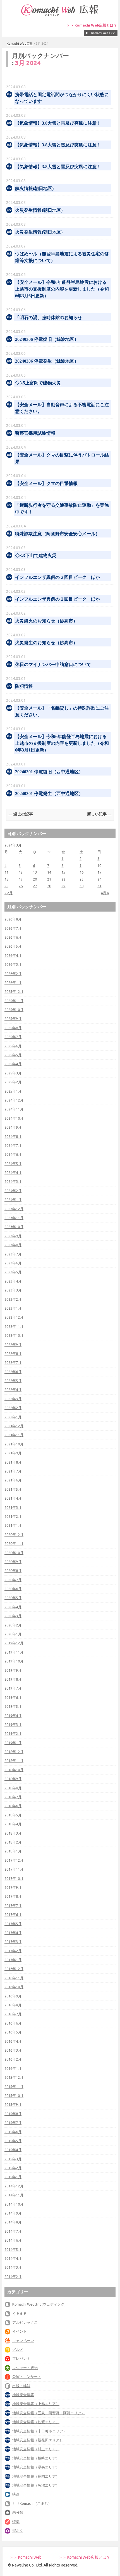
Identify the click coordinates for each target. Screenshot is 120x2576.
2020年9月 (13, 1562)
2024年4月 (13, 1172)
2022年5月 (13, 1381)
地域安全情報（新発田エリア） (38, 2440)
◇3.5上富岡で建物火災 (38, 383)
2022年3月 (13, 1399)
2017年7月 (13, 1906)
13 (35, 872)
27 (35, 886)
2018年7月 (13, 1797)
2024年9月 (13, 1127)
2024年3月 (13, 1181)
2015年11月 (14, 2087)
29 (63, 886)
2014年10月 (14, 2204)
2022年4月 (13, 1390)
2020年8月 (13, 1571)
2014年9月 (13, 2213)
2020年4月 (13, 1607)
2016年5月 (13, 2032)
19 (21, 879)
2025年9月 (13, 1019)
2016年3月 (13, 2050)
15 (63, 872)
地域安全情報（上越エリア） (36, 2404)
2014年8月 (13, 2222)
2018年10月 (14, 1770)
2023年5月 (13, 1272)
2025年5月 (13, 1055)
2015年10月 (14, 2095)
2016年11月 (14, 1978)
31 (99, 886)
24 (99, 879)
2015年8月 (13, 2114)
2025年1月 (13, 1091)
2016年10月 (14, 1987)
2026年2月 (13, 974)
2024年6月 (13, 1154)
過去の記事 (21, 814)
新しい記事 (99, 814)
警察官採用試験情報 (35, 433)
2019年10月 (14, 1661)
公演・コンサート (27, 2377)
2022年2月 (13, 1408)
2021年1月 (13, 1525)
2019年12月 (14, 1643)
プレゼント (21, 2358)
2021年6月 (13, 1480)
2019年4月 (13, 1716)
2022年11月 (14, 1326)
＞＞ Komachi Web (26, 2557)
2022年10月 (14, 1335)
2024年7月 (13, 1145)
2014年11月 (14, 2195)
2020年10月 (14, 1553)
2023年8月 (13, 1245)
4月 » (105, 893)
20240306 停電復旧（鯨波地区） (47, 339)
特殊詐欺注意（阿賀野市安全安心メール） (57, 534)
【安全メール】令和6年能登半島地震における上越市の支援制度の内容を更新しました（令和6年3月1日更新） (62, 743)
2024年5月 (13, 1164)
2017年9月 (13, 1887)
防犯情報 (24, 686)
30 (81, 886)
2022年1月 (13, 1417)
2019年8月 (13, 1679)
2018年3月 (13, 1833)
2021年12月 (14, 1426)
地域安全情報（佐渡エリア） (36, 2422)
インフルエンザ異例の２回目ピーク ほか (57, 577)
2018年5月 (13, 1815)
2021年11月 (14, 1435)
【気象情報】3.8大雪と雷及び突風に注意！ (58, 123)
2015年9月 (13, 2104)
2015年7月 (13, 2123)
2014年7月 (13, 2231)
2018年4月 (13, 1824)
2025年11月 (14, 1001)
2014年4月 (13, 2258)
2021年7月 (13, 1471)
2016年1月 (13, 2068)
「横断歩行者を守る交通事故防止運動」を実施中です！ (62, 509)
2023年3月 (13, 1290)
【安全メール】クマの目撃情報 (46, 483)
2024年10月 (14, 1118)
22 (63, 879)
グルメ (18, 2349)
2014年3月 (13, 2267)
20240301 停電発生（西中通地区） (49, 794)
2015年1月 (13, 2177)
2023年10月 (14, 1227)
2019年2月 (13, 1733)
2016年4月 (13, 2041)
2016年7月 (13, 2014)
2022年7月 (13, 1362)
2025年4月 (13, 1064)
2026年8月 (13, 919)
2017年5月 (13, 1924)
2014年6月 (13, 2240)
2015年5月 (13, 2141)
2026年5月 (13, 946)
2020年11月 (14, 1543)
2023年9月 (13, 1236)
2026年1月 (13, 983)
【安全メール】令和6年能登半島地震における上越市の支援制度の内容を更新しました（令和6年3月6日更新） (62, 289)
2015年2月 (13, 2168)
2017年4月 (13, 1933)
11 (6, 872)
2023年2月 (13, 1299)
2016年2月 (13, 2059)
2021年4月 (13, 1498)
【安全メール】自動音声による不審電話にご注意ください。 (62, 408)
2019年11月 (14, 1652)
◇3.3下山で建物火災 (36, 556)
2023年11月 (14, 1218)
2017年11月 (14, 1869)
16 (81, 872)
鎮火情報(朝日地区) (34, 188)
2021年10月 (14, 1444)
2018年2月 (13, 1842)
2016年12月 (14, 1969)
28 (49, 886)
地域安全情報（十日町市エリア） (39, 2431)
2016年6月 (13, 2023)
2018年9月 (13, 1779)
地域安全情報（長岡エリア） (36, 2476)
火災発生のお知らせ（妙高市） (46, 643)
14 (49, 872)
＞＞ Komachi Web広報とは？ (92, 25)
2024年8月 (13, 1136)
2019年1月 (13, 1743)
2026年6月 (13, 937)
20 (35, 879)
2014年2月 (13, 2277)
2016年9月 (13, 1996)
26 (21, 886)
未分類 (18, 2512)
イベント (20, 2331)
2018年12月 (14, 1752)
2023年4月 (13, 1281)
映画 (16, 2494)
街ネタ (18, 2530)
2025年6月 (13, 1046)
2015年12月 (14, 2077)
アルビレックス (25, 2322)
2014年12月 (14, 2186)
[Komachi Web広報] (60, 16)
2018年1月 (13, 1851)
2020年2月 (13, 1625)
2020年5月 (13, 1598)
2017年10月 (14, 1878)
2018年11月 (14, 1761)
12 (21, 872)
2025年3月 (13, 1073)
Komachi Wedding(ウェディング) (39, 2304)
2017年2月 (13, 1951)
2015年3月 (13, 2159)
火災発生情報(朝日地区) (39, 210)
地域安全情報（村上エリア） (36, 2449)
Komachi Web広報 (20, 44)
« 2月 (9, 893)
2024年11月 (14, 1109)
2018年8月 (13, 1788)
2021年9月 (13, 1453)
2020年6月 (13, 1589)
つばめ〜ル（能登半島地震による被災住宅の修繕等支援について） (62, 257)
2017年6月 (13, 1914)
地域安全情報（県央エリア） (36, 2467)
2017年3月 (13, 1942)
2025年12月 (14, 991)
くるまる (20, 2313)
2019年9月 (13, 1670)
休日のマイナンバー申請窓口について (53, 664)
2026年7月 (13, 928)
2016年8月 (13, 2005)
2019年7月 (13, 1688)
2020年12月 (14, 1535)
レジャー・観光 (25, 2368)
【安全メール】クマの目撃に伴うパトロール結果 (62, 458)
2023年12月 (14, 1209)
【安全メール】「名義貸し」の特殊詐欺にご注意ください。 (62, 711)
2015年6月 (13, 2132)
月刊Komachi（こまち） (32, 2503)
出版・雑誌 (21, 2386)
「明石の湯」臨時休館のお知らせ (49, 317)
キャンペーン (23, 2340)
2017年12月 (14, 1860)
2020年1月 (13, 1634)
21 (49, 879)
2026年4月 (13, 955)
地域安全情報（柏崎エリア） (36, 2458)
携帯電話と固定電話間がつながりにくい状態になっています (62, 98)
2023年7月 (13, 1254)
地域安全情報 (23, 2395)
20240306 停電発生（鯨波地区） (47, 361)
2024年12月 (14, 1100)
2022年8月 (13, 1354)
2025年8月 (13, 1028)
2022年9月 (13, 1345)
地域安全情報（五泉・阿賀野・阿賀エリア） (49, 2413)
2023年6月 (13, 1263)
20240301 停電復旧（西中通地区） (49, 772)
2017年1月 (13, 1960)
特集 (16, 2522)
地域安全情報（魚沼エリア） (36, 2485)
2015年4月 (13, 2150)
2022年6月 (13, 1372)
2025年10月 (14, 1010)
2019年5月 (13, 1706)
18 (6, 879)
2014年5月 (13, 2249)
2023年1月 (13, 1308)
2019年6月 (13, 1697)
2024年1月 (13, 1200)
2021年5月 (13, 1489)
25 (6, 886)
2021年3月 (13, 1507)
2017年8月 (13, 1896)
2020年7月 (13, 1580)
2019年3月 (13, 1725)
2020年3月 (13, 1616)
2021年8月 (13, 1462)
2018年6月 (13, 1806)
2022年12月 (14, 1317)
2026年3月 (13, 964)
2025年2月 (13, 1082)
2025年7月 (13, 1037)
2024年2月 (13, 1191)
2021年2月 (13, 1516)
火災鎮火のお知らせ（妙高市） (46, 621)
